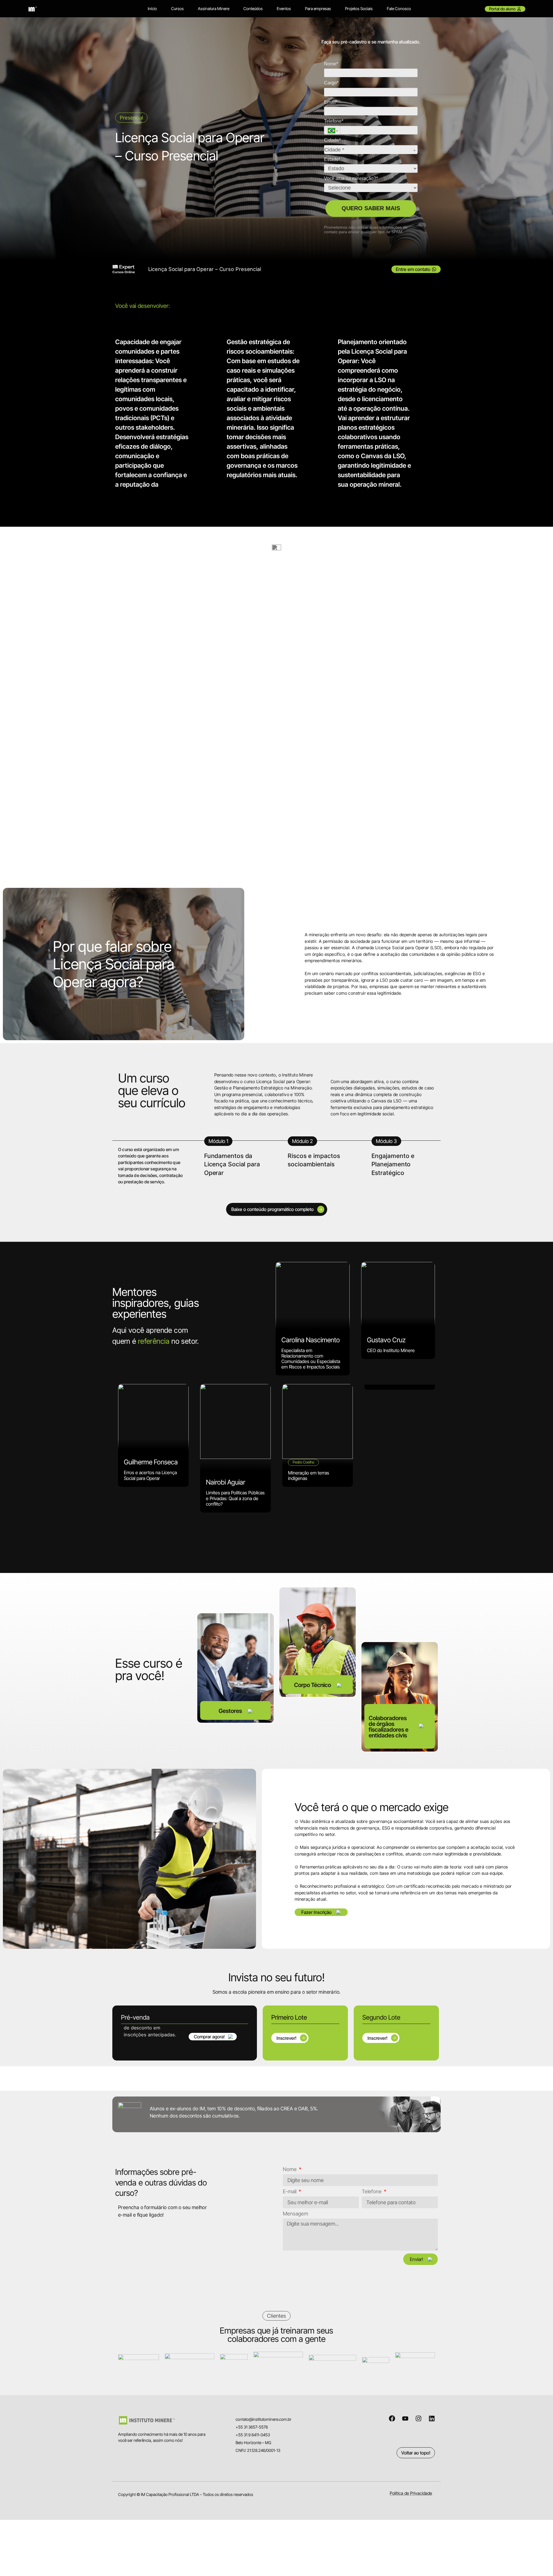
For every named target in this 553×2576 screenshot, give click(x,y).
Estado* (332, 159)
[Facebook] (392, 2418)
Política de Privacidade (411, 2493)
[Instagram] (418, 2418)
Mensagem (296, 2214)
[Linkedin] (432, 2418)
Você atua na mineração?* (351, 178)
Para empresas (318, 8)
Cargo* (331, 83)
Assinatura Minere (214, 8)
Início (152, 8)
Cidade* (332, 140)
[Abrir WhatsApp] (539, 2561)
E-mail (290, 2192)
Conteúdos (253, 8)
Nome (290, 2170)
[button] (321, 1912)
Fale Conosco (399, 8)
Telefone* (334, 121)
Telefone (372, 2192)
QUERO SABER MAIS (371, 208)
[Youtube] (405, 2418)
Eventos (284, 8)
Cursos (177, 8)
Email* (331, 102)
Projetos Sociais (359, 8)
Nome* (331, 64)
